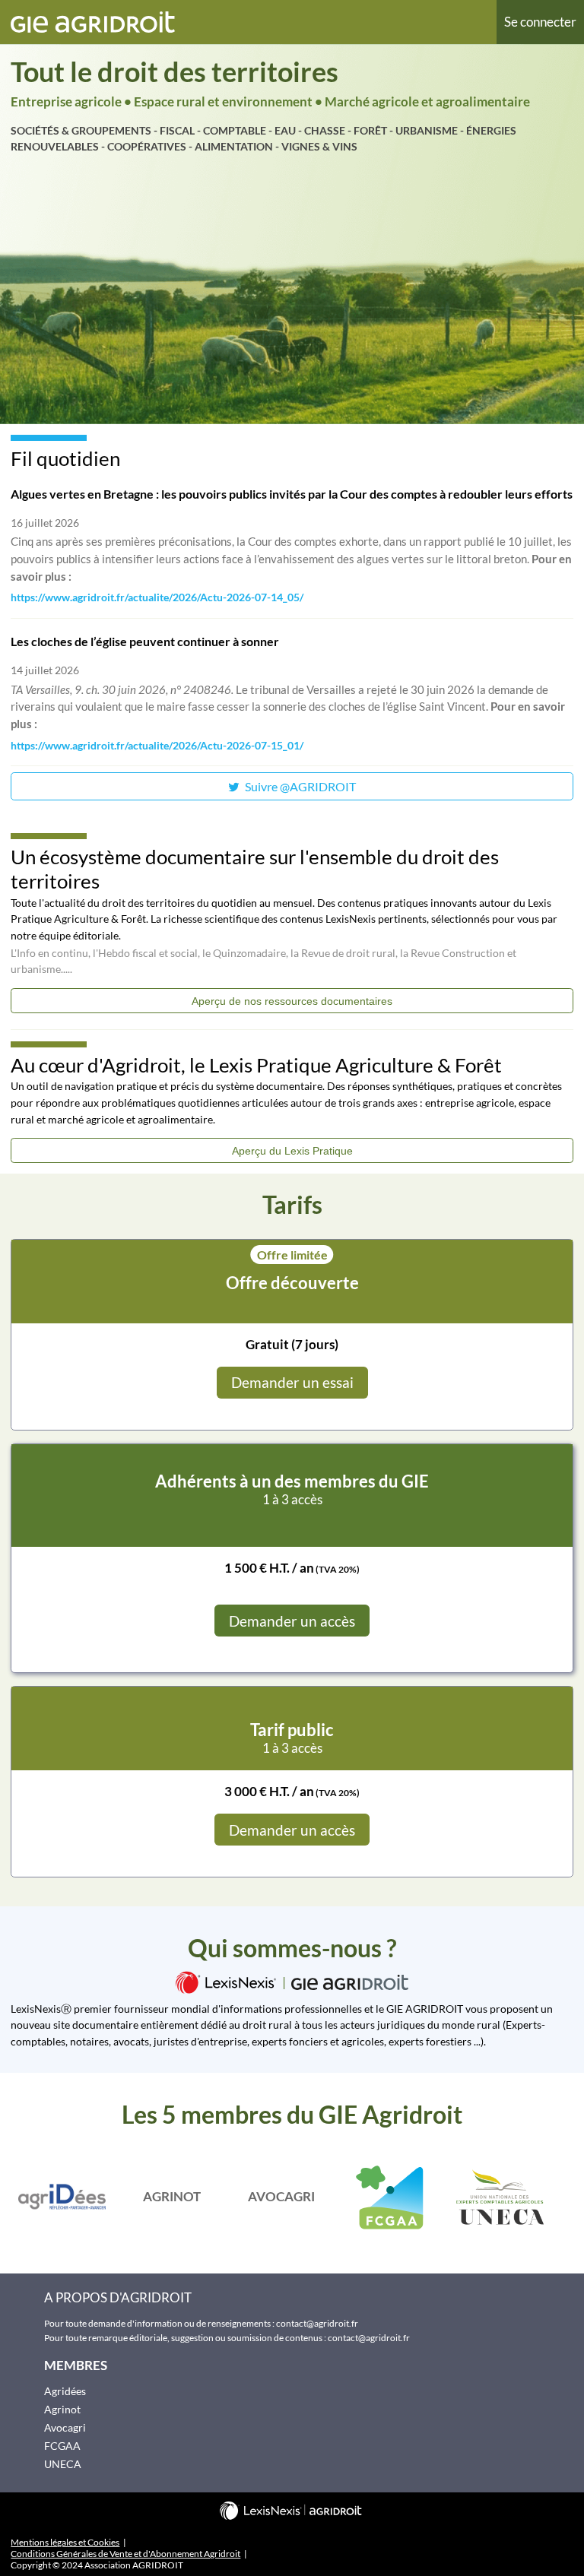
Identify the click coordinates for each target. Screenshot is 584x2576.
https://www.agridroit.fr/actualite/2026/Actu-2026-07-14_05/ (157, 597)
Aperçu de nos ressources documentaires (292, 1001)
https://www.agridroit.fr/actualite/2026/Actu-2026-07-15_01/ (157, 746)
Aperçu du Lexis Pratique (292, 1151)
